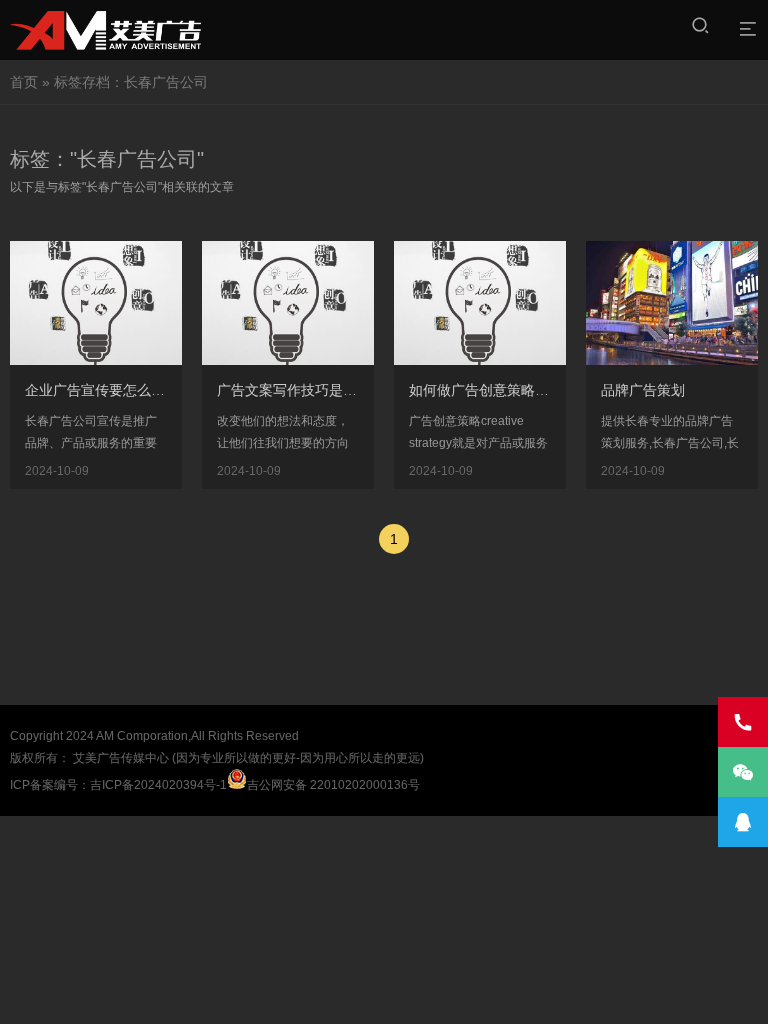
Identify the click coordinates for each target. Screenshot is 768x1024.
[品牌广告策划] (696, 471)
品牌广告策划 (643, 390)
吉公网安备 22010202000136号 (333, 785)
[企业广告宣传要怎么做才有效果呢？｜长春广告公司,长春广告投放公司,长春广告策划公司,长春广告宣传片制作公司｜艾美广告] (120, 471)
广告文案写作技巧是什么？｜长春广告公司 (350, 390)
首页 (24, 82)
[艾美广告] (105, 30)
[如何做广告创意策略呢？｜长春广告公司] (504, 471)
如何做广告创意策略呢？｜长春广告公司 (535, 390)
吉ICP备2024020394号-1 (158, 785)
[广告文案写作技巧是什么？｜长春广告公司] (312, 471)
